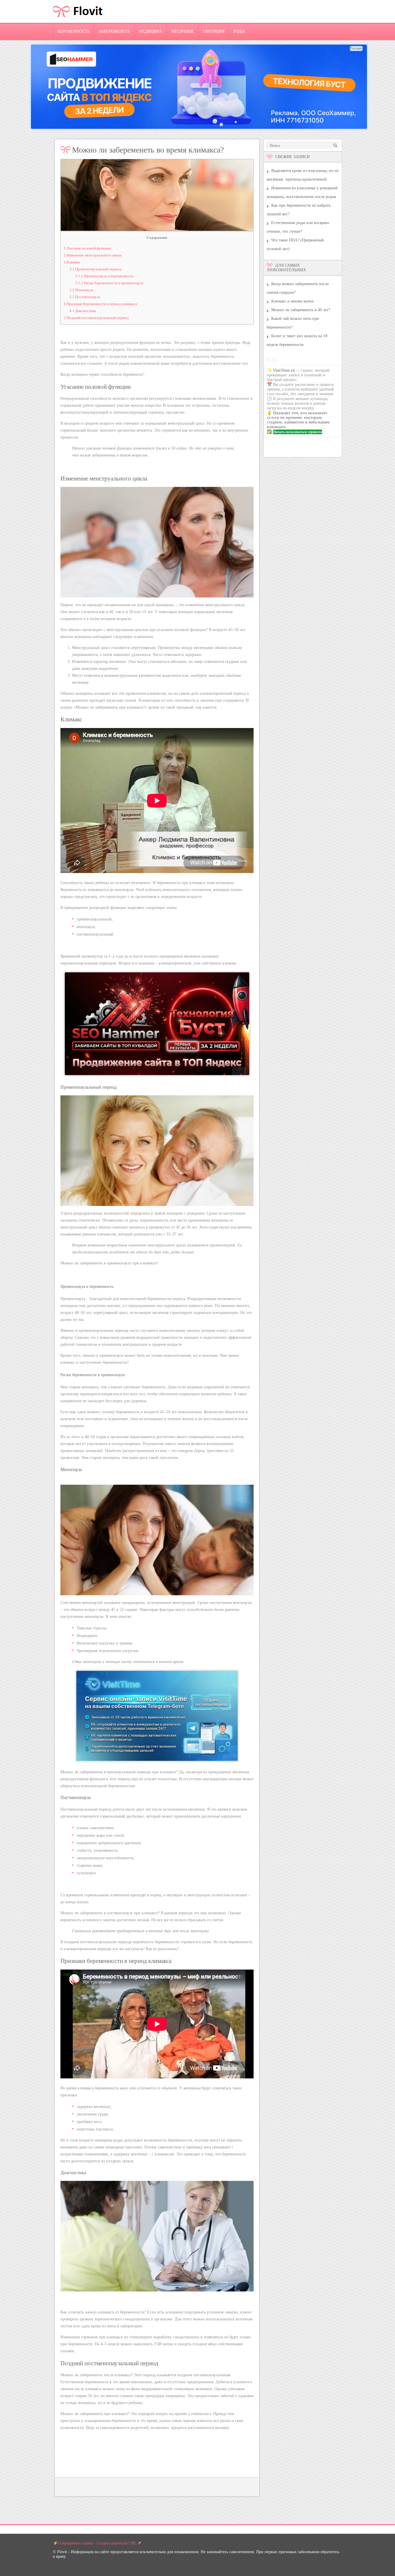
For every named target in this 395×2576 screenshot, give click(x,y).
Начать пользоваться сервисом (298, 432)
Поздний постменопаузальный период (96, 318)
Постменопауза (85, 297)
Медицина (151, 31)
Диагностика (83, 311)
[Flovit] (78, 22)
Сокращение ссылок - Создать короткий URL (97, 2543)
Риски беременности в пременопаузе (109, 283)
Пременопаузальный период (95, 269)
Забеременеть (114, 31)
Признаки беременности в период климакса (100, 304)
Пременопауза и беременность (104, 276)
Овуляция (214, 31)
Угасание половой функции (87, 248)
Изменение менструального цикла (93, 255)
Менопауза (81, 290)
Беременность (74, 31)
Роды (239, 31)
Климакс (72, 262)
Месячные (183, 31)
